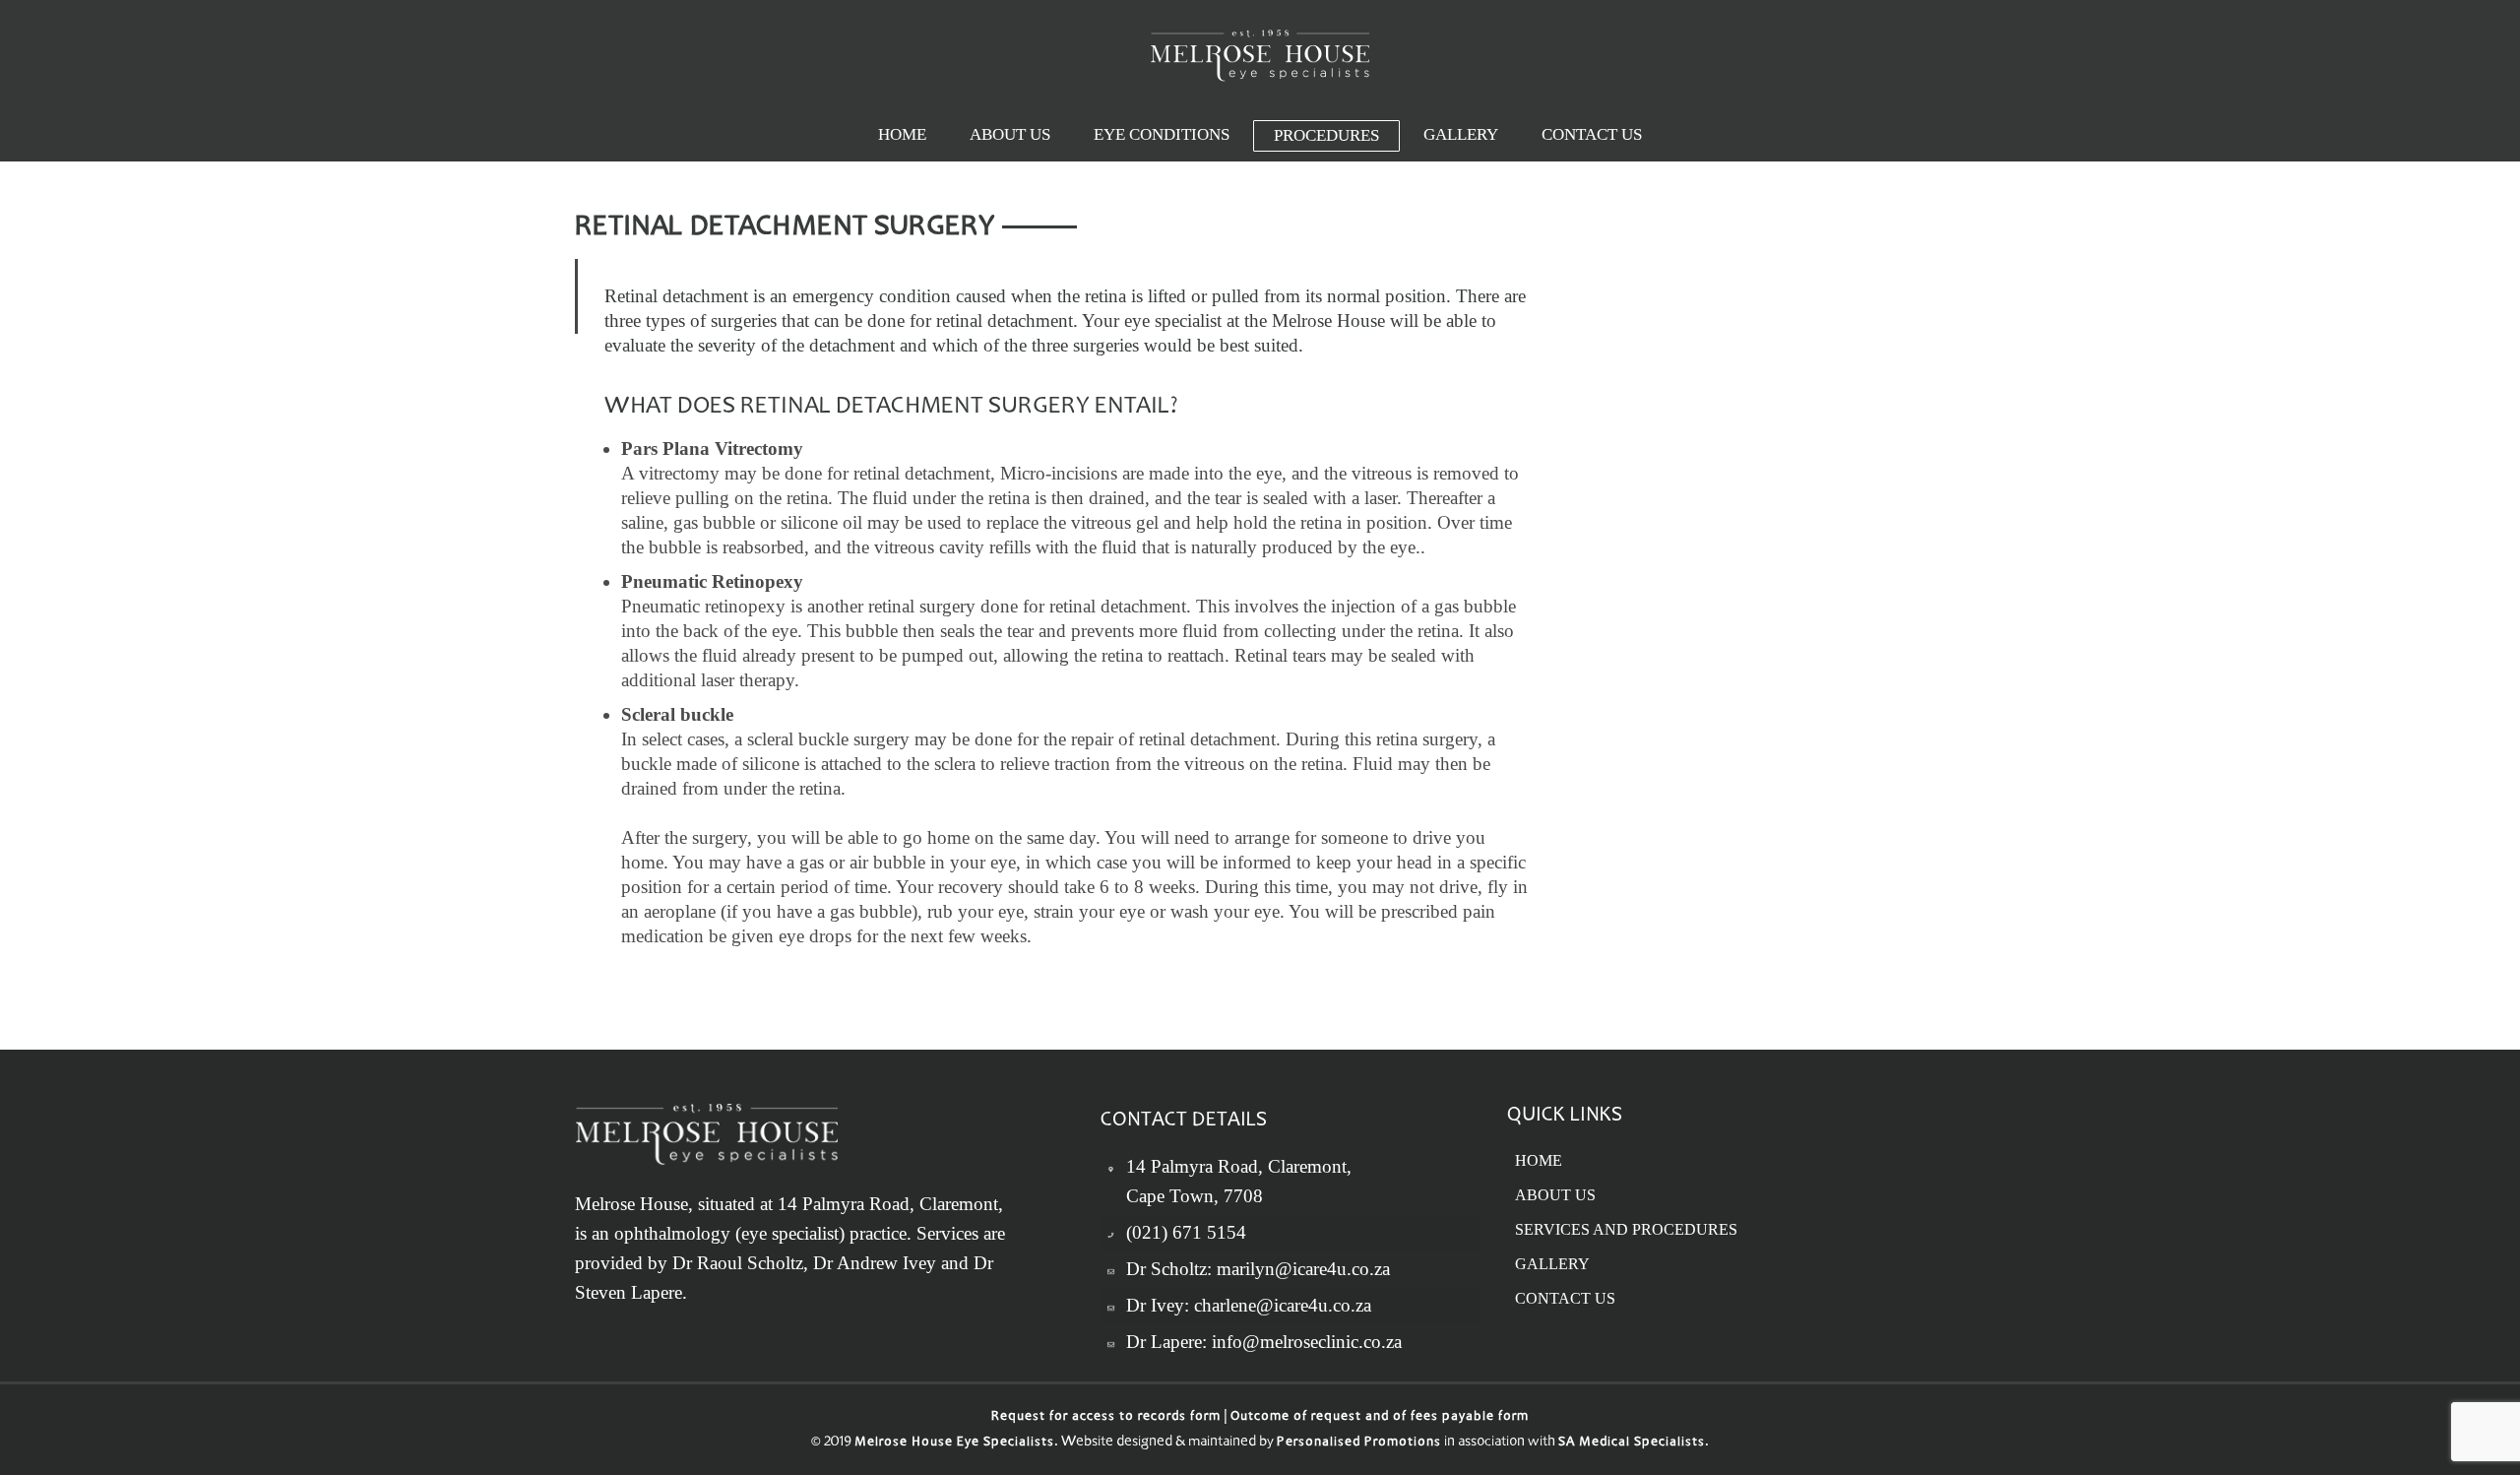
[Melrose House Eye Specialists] (1260, 55)
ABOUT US (1555, 1195)
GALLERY (1552, 1264)
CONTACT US (1565, 1298)
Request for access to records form (1106, 1417)
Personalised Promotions (1359, 1443)
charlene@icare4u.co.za (1283, 1305)
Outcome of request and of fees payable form (1380, 1417)
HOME (1539, 1160)
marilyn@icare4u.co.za (1303, 1269)
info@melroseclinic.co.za (1307, 1342)
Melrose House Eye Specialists (954, 1443)
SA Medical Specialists (1632, 1443)
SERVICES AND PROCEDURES (1626, 1229)
